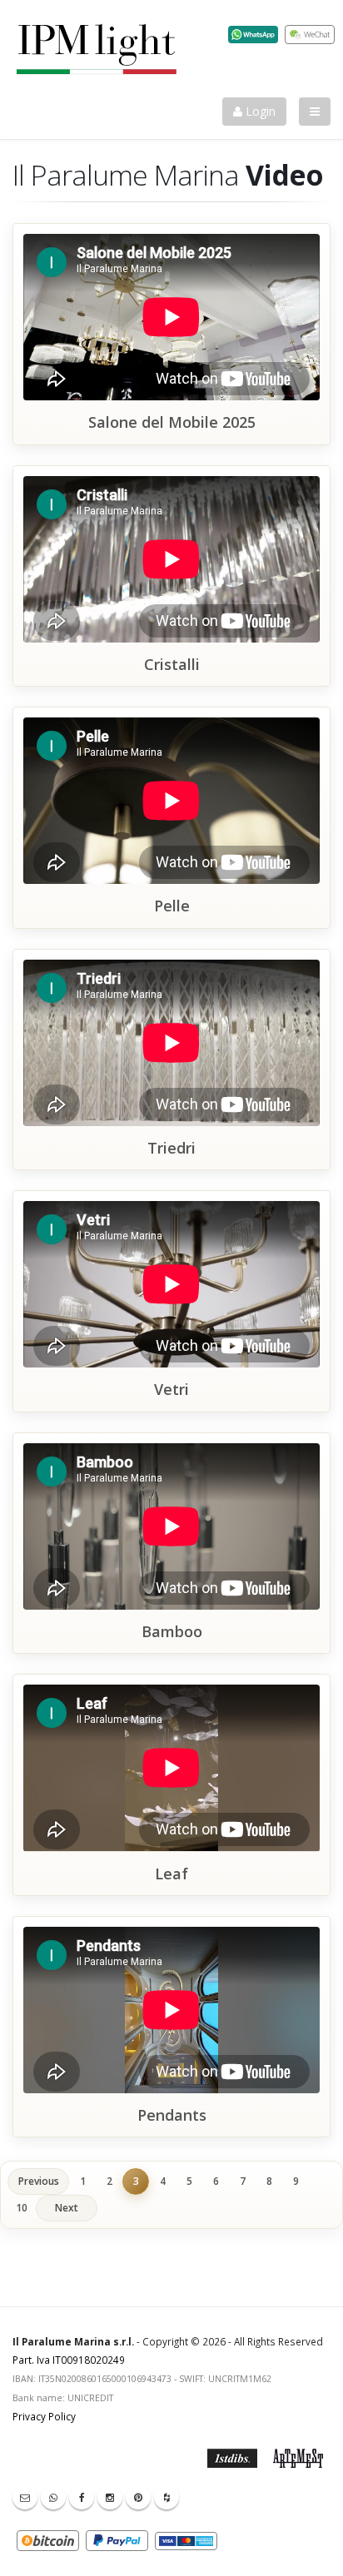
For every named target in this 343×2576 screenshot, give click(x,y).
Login (259, 111)
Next (67, 2208)
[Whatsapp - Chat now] (53, 2497)
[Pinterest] (138, 2497)
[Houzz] (167, 2497)
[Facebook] (82, 2497)
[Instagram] (110, 2497)
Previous (39, 2181)
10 (22, 2208)
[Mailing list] (25, 2497)
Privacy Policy (44, 2416)
